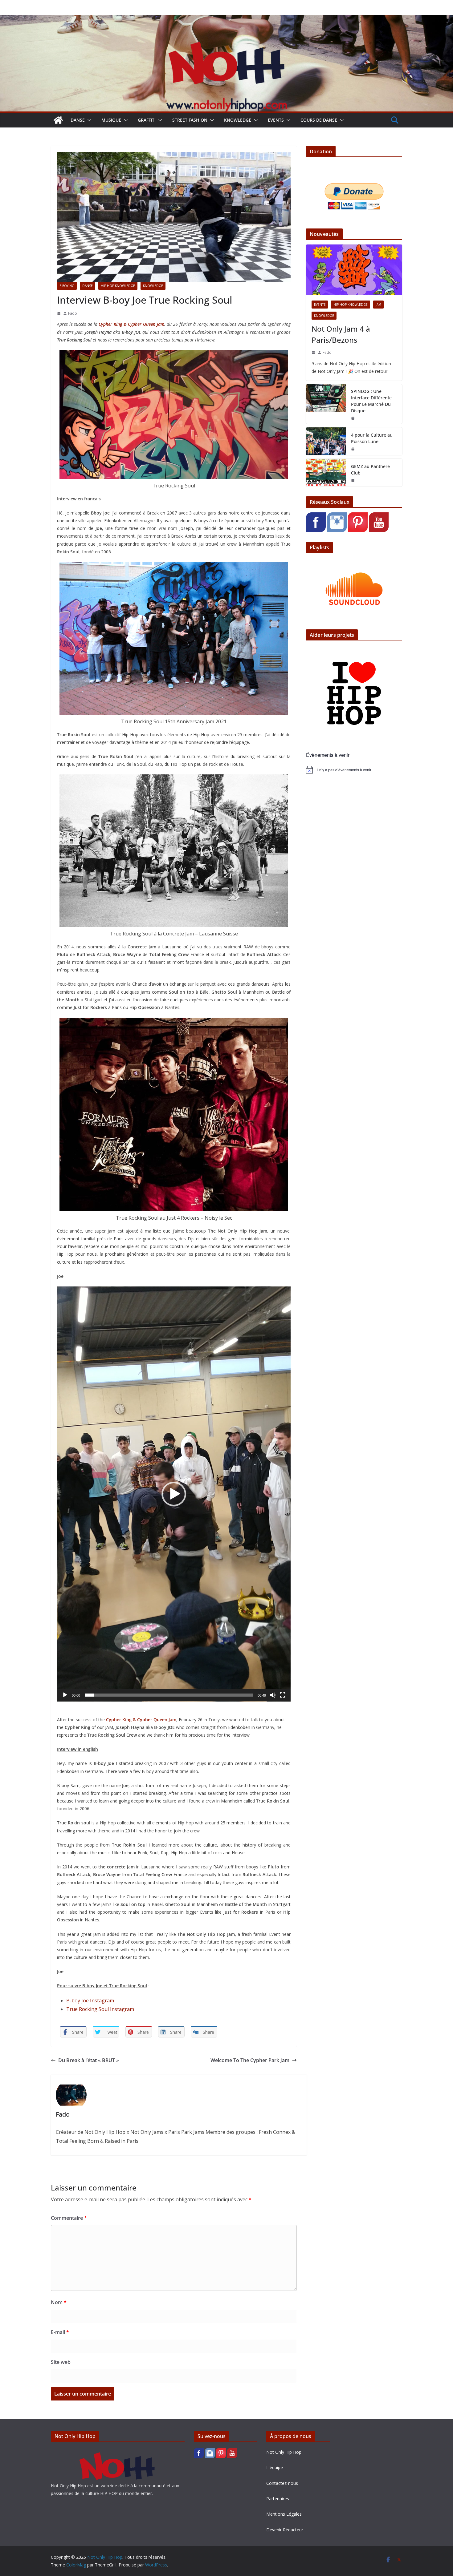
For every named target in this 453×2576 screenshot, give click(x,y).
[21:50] (353, 418)
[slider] (169, 1695)
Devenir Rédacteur (285, 2530)
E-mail (60, 2332)
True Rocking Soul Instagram (100, 2009)
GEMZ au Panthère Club (370, 470)
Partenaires (278, 2499)
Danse (78, 120)
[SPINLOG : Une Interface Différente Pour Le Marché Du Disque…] (326, 404)
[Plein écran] (283, 1695)
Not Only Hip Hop (284, 2452)
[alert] (354, 770)
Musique (111, 120)
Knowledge (238, 120)
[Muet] (273, 1695)
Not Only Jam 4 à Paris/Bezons (341, 334)
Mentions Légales (284, 2514)
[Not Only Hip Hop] (226, 19)
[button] (88, 120)
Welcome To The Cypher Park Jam (250, 2060)
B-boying (67, 286)
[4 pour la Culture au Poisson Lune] (326, 441)
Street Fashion (190, 120)
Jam (378, 305)
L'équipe (275, 2467)
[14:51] (313, 353)
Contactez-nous (282, 2483)
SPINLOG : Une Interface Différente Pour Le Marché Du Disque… (371, 401)
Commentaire (69, 2218)
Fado (73, 313)
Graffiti (147, 120)
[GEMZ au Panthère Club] (326, 473)
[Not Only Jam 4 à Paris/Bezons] (354, 270)
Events (276, 120)
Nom (59, 2302)
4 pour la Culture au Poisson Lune (372, 438)
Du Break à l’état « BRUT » (89, 2060)
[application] (174, 1494)
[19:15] (353, 449)
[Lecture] (65, 1695)
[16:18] (353, 480)
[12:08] (59, 313)
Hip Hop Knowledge (118, 286)
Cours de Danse (319, 120)
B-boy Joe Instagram (90, 2001)
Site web (61, 2362)
